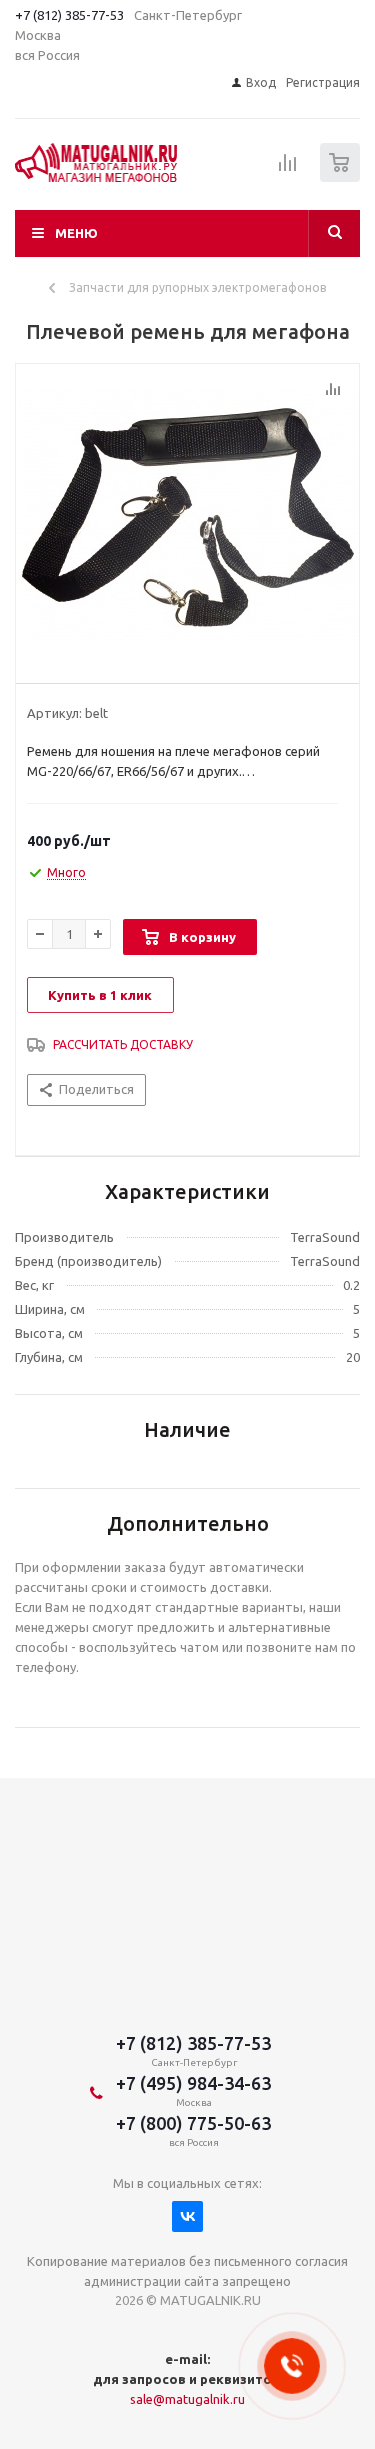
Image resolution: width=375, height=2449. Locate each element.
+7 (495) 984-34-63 (193, 2083)
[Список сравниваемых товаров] (288, 171)
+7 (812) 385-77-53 (69, 15)
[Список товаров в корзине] (342, 177)
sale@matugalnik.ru (187, 2399)
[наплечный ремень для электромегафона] (187, 519)
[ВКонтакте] (187, 2216)
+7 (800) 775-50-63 (193, 2123)
